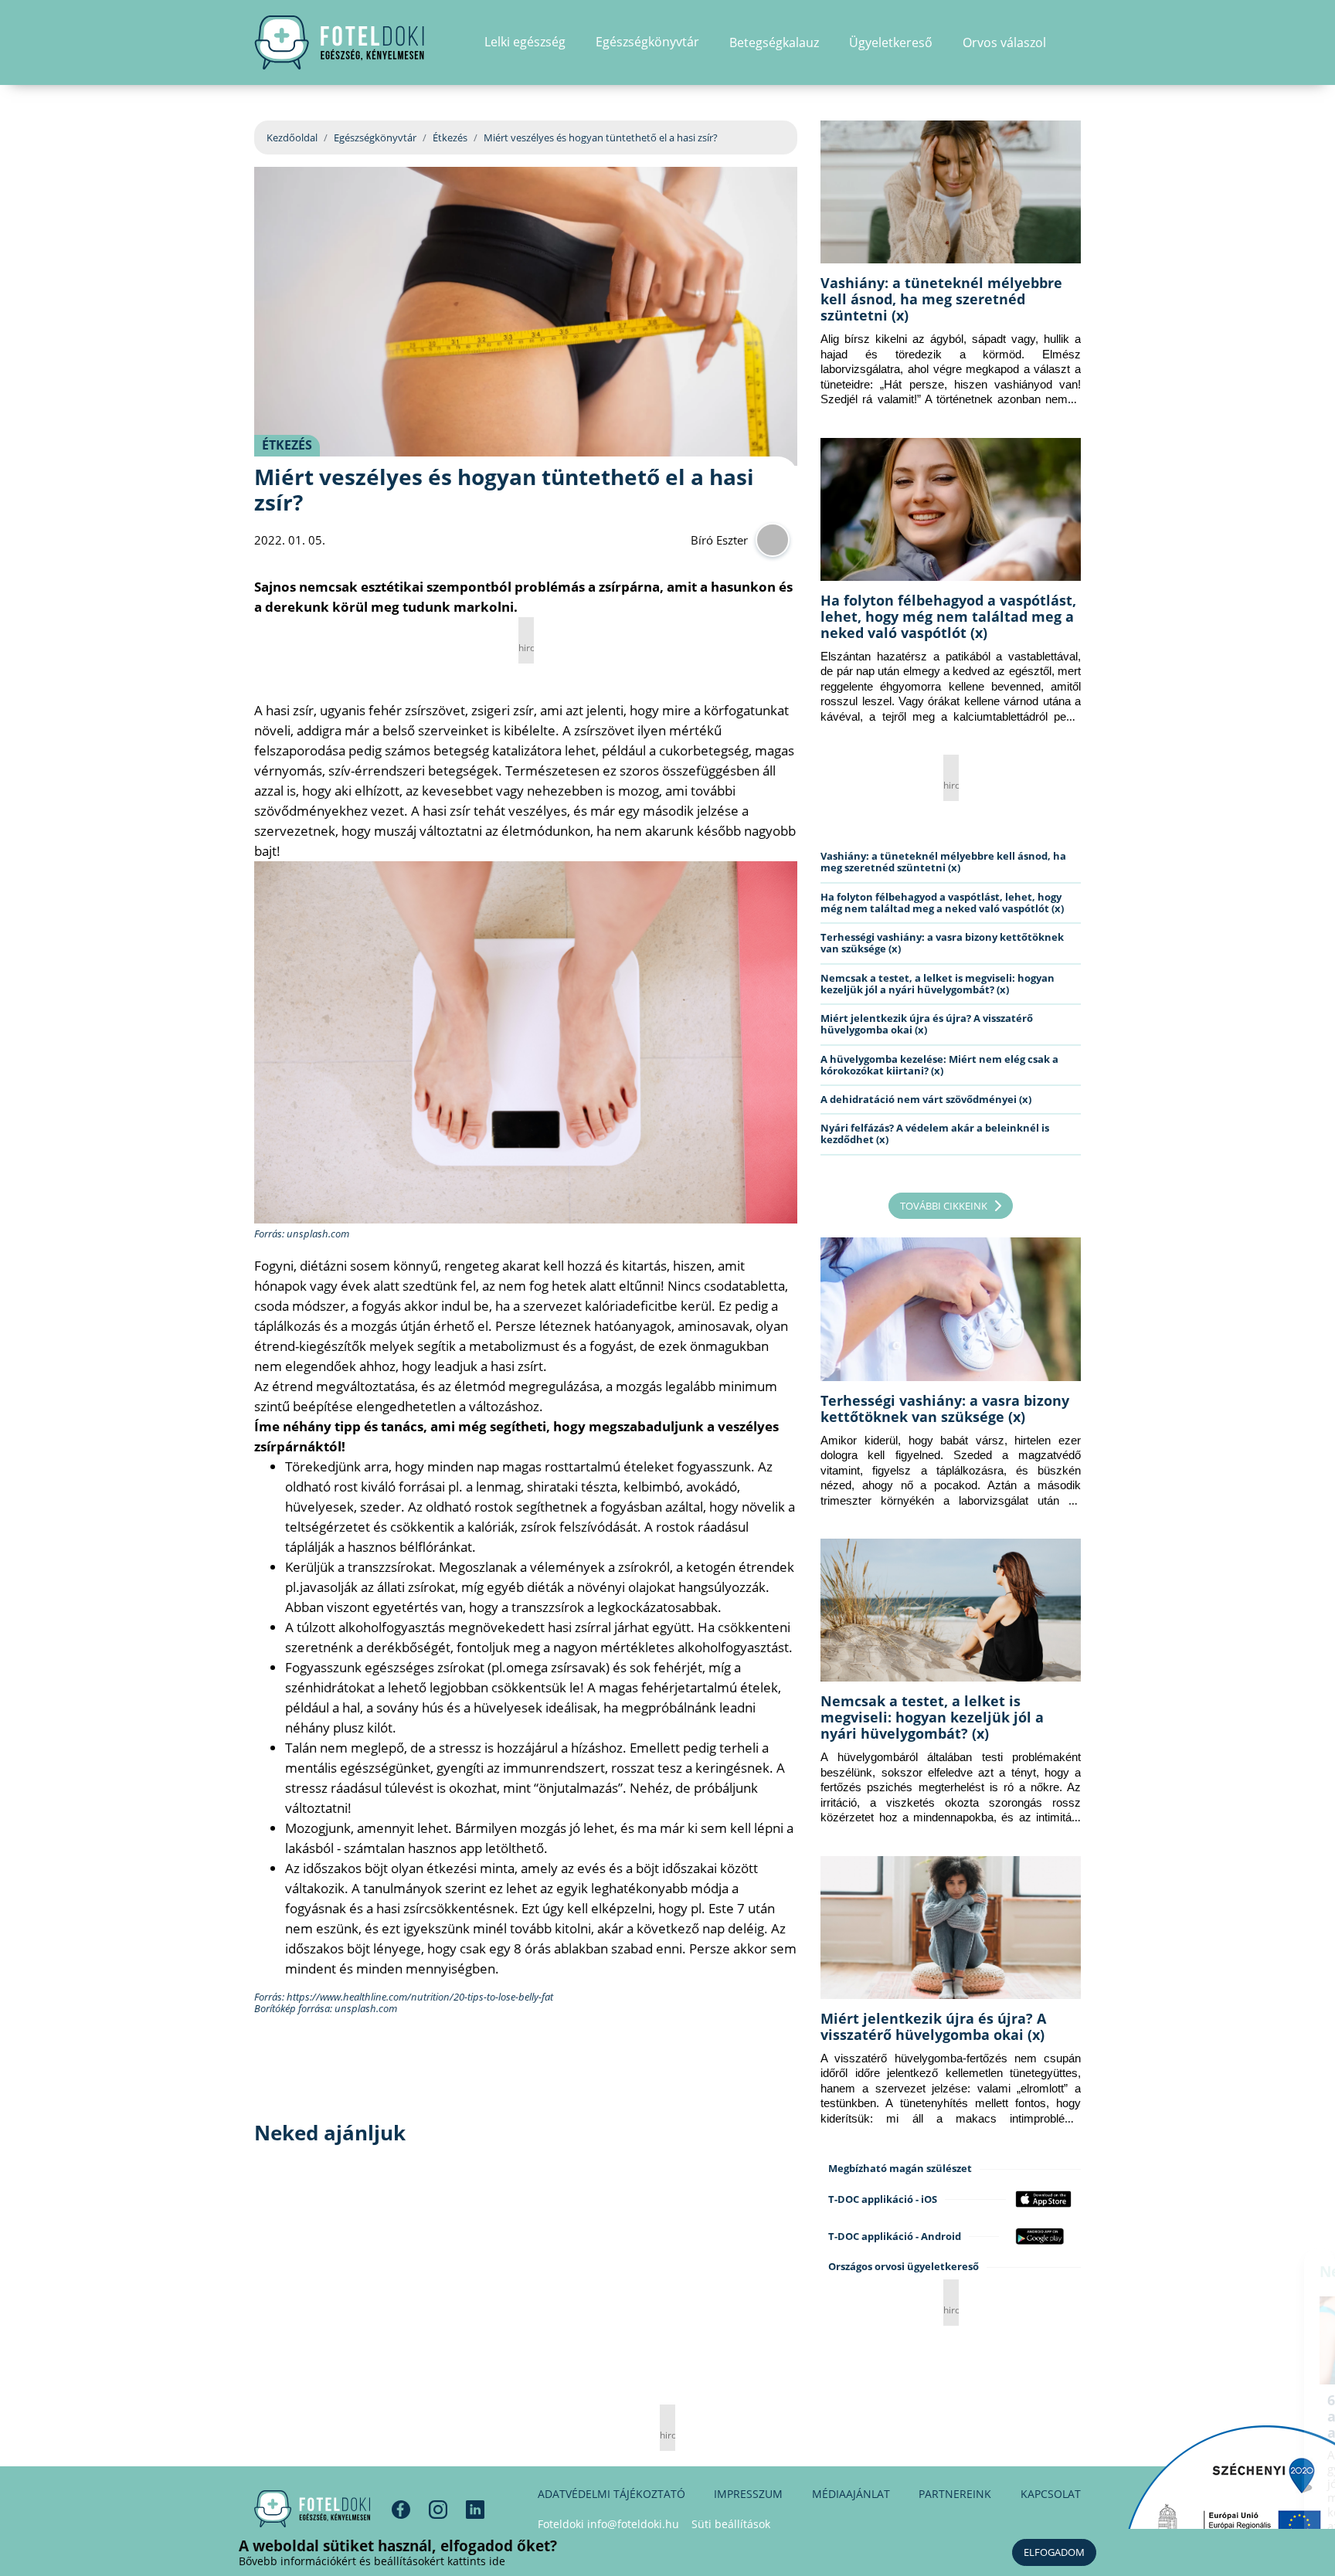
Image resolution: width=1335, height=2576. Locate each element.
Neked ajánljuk (1160, 2272)
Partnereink (955, 2494)
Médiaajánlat (851, 2494)
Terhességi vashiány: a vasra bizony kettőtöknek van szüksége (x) (942, 943)
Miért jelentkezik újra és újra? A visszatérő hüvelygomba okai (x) (927, 1024)
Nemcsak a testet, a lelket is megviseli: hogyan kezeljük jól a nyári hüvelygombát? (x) (938, 984)
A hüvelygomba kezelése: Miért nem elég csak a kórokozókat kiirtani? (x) (939, 1065)
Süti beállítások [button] (731, 2524)
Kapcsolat (1051, 2494)
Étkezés (450, 137)
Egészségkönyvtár (375, 137)
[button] (1076, 42)
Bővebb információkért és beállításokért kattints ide (372, 2561)
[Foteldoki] (312, 2509)
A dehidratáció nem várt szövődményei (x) (926, 1099)
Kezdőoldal (292, 137)
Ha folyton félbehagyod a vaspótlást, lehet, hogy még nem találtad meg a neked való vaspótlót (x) (948, 616)
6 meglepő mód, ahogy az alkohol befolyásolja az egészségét (1191, 2416)
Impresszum (748, 2494)
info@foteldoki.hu (633, 2524)
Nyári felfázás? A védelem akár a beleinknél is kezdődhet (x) (935, 1134)
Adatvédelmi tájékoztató (611, 2494)
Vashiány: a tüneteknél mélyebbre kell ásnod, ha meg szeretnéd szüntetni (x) (941, 299)
